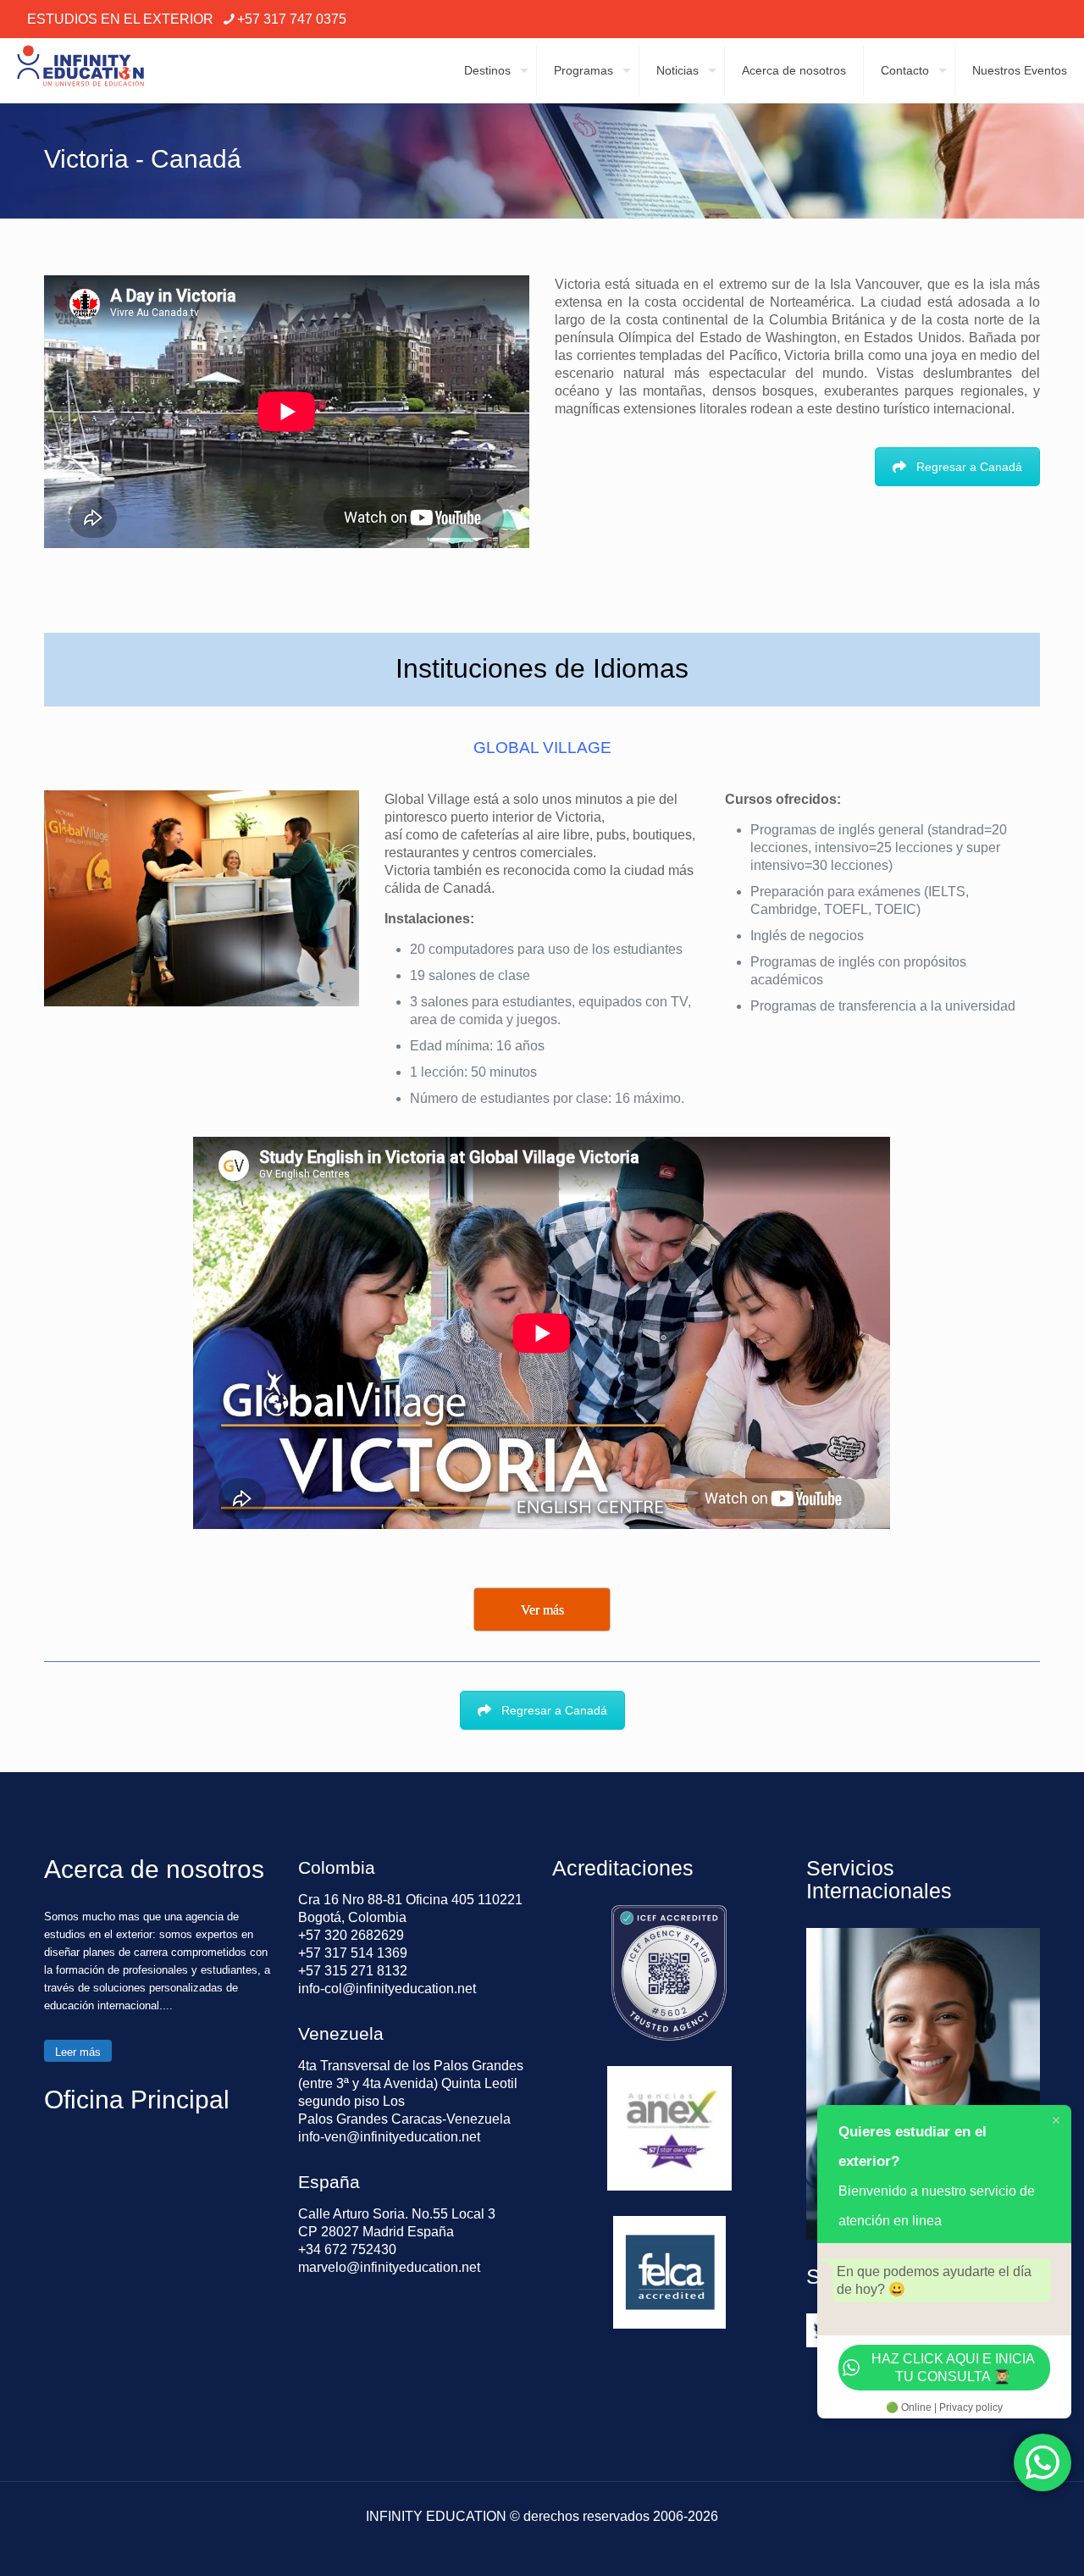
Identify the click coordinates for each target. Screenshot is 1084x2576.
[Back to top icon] (1003, 2541)
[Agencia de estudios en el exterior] (80, 70)
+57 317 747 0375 (292, 19)
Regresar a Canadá (969, 467)
